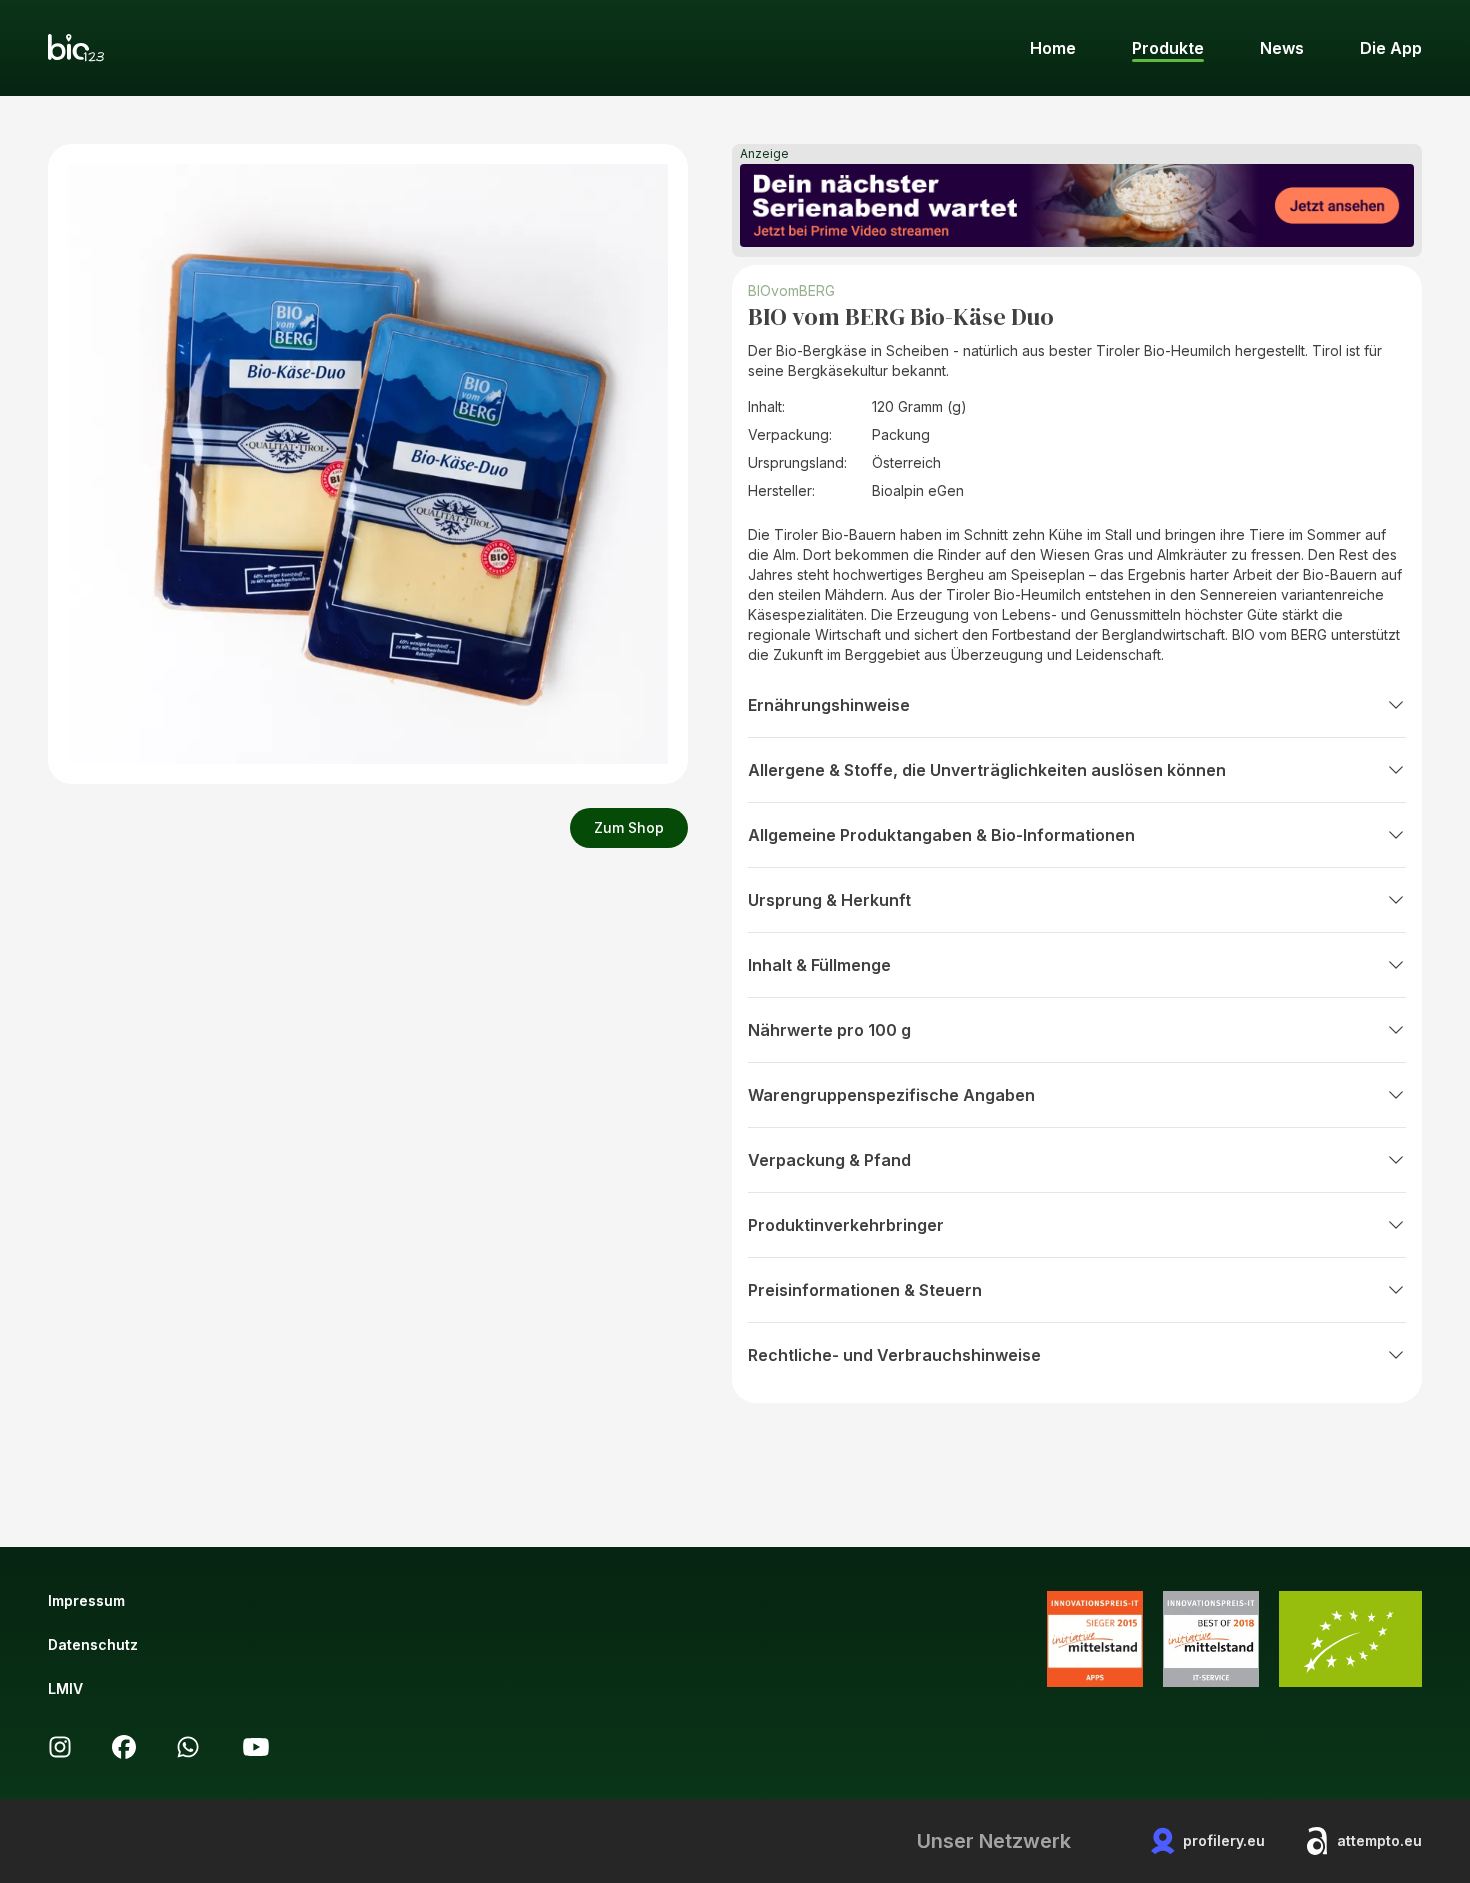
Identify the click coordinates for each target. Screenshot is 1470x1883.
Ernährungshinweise (829, 705)
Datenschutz (93, 1644)
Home (1053, 48)
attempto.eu (1379, 1840)
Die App (1391, 48)
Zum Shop (629, 827)
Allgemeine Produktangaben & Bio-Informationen (941, 835)
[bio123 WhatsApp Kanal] (188, 1747)
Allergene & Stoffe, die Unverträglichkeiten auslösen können (987, 770)
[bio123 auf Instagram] (60, 1747)
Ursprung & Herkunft (829, 900)
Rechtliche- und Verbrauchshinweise (894, 1355)
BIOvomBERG (791, 290)
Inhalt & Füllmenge (819, 965)
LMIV (65, 1688)
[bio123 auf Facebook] (124, 1747)
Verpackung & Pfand (829, 1160)
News (1282, 48)
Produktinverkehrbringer (846, 1225)
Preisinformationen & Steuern (865, 1290)
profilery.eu (1224, 1840)
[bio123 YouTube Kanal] (256, 1747)
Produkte (1168, 48)
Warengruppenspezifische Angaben (891, 1095)
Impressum (86, 1600)
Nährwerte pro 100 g (829, 1030)
